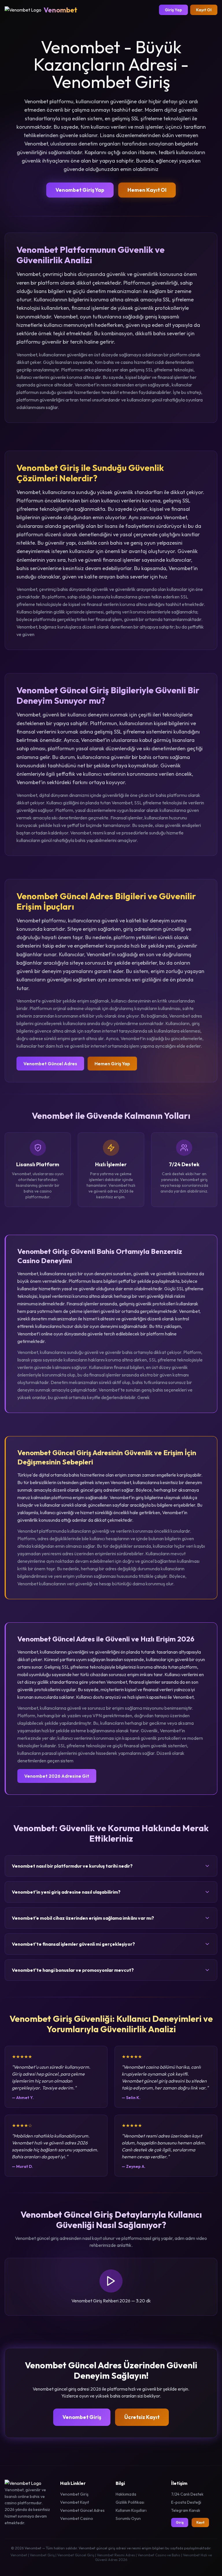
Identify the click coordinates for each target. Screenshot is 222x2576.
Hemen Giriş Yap (112, 1064)
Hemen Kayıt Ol (147, 190)
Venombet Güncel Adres (50, 1064)
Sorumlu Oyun (128, 2518)
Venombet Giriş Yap (80, 190)
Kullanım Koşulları (131, 2510)
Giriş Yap (173, 10)
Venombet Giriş (82, 2417)
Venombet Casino (77, 2518)
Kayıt (200, 2522)
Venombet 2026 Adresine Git (57, 1776)
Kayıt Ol (204, 10)
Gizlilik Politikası (130, 2502)
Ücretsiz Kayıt (142, 2417)
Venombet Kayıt (75, 2502)
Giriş (180, 2522)
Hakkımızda (126, 2494)
